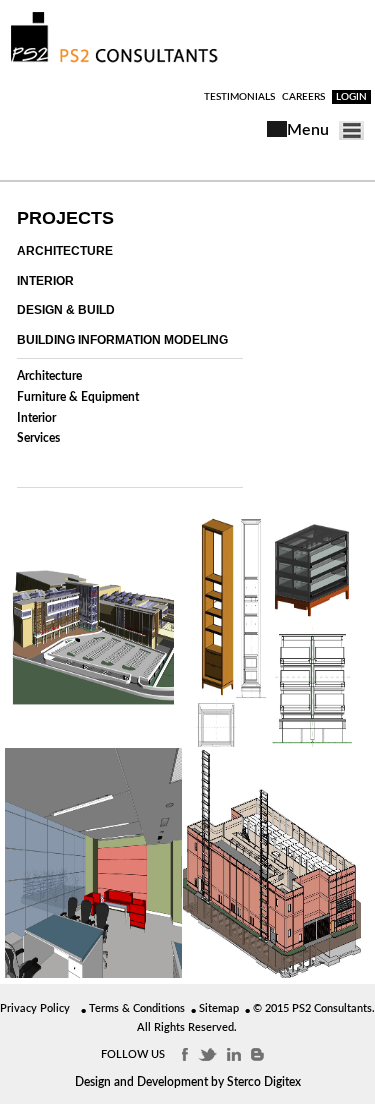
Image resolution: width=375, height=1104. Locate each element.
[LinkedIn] (234, 1054)
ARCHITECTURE (65, 251)
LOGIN (351, 97)
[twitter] (207, 1054)
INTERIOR (45, 281)
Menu (308, 130)
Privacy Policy (35, 1008)
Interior (36, 418)
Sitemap (219, 1008)
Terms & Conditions (137, 1008)
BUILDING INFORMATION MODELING (122, 340)
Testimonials (239, 97)
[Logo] (114, 62)
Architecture (49, 376)
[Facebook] (185, 1054)
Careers (303, 97)
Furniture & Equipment (78, 397)
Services (38, 438)
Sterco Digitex (264, 1082)
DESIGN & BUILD (66, 310)
